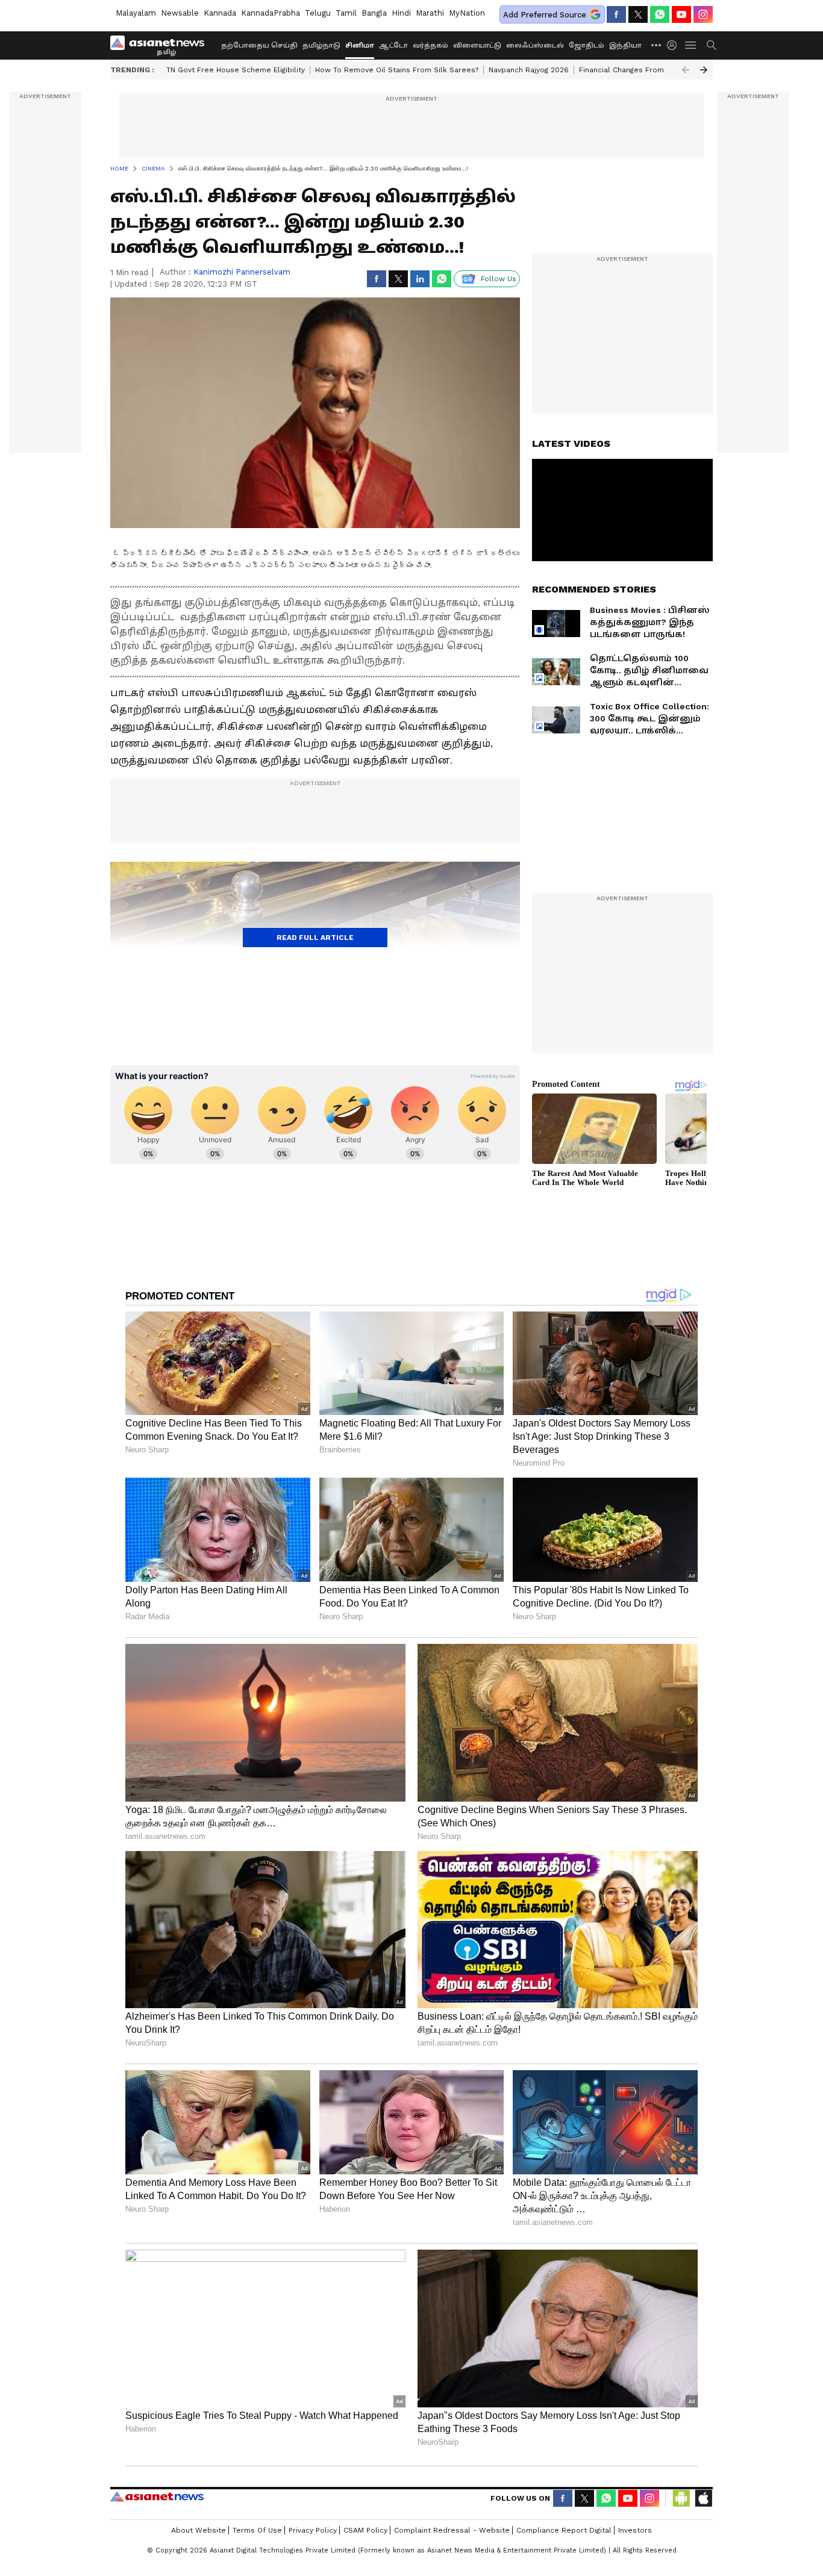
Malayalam (136, 13)
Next (704, 70)
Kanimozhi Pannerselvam (242, 272)
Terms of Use (257, 2530)
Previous (686, 70)
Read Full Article (315, 938)
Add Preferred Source (545, 15)
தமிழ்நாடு (321, 45)
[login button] (675, 45)
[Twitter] (638, 14)
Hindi (401, 13)
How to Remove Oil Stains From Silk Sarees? (397, 70)
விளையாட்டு (477, 45)
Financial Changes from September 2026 (654, 70)
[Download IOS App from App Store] (703, 2498)
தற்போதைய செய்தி (259, 45)
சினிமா (360, 45)
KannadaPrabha (271, 13)
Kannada (220, 13)
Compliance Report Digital (564, 2530)
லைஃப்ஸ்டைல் (535, 45)
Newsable (180, 13)
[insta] (703, 14)
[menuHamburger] (691, 45)
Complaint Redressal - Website (452, 2530)
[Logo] (161, 45)
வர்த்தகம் (430, 45)
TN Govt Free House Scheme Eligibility (236, 70)
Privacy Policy (313, 2530)
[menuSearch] (712, 45)
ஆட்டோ (393, 45)
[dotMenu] (657, 45)
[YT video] (681, 14)
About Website (199, 2530)
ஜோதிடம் (587, 45)
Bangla (374, 13)
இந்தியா (625, 45)
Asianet (157, 2497)
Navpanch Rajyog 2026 (529, 70)
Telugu (318, 13)
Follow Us (499, 279)
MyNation (467, 13)
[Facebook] (616, 14)
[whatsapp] (660, 14)
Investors (635, 2530)
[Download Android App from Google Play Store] (681, 2498)
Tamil (346, 13)
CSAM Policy (365, 2530)
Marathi (430, 13)
